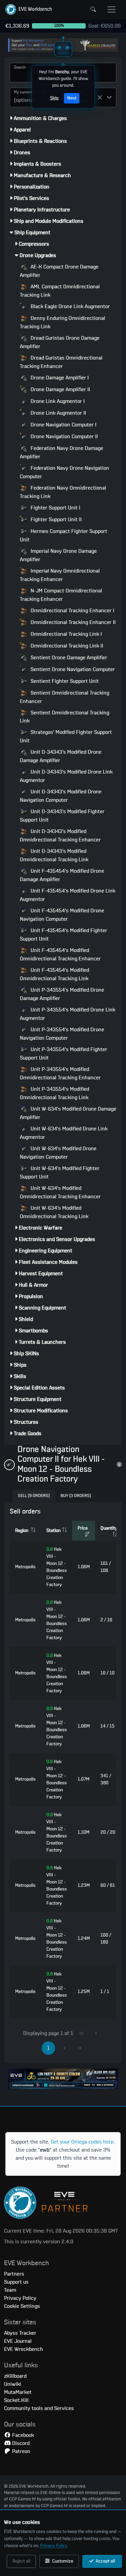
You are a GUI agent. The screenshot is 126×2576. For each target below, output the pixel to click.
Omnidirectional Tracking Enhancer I (72, 611)
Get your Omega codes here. (83, 2142)
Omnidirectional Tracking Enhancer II (72, 622)
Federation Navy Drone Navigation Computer (65, 472)
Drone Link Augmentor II (58, 413)
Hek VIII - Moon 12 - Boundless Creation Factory (57, 1567)
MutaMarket (18, 2392)
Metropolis (25, 1567)
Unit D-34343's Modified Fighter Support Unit (62, 816)
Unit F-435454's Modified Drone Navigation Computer (62, 915)
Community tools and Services (39, 2408)
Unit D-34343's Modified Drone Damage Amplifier (61, 756)
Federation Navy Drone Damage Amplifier (61, 452)
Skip (54, 98)
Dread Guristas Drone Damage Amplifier (60, 342)
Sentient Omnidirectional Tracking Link (65, 717)
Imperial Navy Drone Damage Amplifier (58, 555)
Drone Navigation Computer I (63, 425)
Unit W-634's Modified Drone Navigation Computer (58, 1153)
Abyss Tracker (20, 2333)
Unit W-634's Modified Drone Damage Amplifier (68, 1113)
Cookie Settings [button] (22, 2306)
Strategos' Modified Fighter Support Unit (66, 736)
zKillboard (15, 2376)
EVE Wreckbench (24, 2349)
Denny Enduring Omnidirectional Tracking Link (62, 322)
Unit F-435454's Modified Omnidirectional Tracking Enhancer (60, 954)
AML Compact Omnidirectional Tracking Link (60, 291)
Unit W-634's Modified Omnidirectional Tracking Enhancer (60, 1192)
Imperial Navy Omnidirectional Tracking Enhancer (60, 575)
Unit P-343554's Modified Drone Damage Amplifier (62, 994)
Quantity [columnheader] (109, 1528)
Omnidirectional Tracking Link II (66, 646)
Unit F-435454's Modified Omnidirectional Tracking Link (54, 974)
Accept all (105, 2561)
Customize (62, 2561)
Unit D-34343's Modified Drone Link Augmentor (66, 776)
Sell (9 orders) (34, 1496)
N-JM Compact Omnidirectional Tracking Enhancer (61, 595)
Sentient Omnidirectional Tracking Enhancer (65, 697)
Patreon (20, 2451)
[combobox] (26, 97)
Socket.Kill (16, 2400)
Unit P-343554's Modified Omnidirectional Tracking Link (54, 1093)
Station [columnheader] (53, 1531)
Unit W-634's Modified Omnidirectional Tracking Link (54, 1212)
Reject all (21, 2561)
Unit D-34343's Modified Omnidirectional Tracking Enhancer (60, 836)
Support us (16, 2282)
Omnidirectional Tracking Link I (66, 634)
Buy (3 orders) (76, 1496)
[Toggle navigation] (112, 9)
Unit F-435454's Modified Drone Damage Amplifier (62, 875)
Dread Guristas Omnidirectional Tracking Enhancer (61, 362)
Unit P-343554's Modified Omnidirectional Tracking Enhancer (60, 1073)
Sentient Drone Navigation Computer (72, 669)
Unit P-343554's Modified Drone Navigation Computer (62, 1034)
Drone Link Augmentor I (57, 401)
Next (72, 98)
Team (10, 2290)
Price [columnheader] (83, 1528)
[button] (29, 9)
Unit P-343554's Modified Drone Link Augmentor (68, 1014)
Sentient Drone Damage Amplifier (68, 658)
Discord (20, 2443)
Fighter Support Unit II (55, 520)
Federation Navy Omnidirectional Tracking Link (63, 492)
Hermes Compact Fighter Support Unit (64, 535)
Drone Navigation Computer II (64, 437)
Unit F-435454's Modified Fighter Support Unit (64, 935)
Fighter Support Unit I (55, 508)
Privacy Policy (54, 2546)
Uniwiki (13, 2384)
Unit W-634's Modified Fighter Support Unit (60, 1173)
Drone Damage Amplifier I (59, 378)
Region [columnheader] (22, 1531)
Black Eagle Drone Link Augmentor (70, 306)
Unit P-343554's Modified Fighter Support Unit (64, 1054)
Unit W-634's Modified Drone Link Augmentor (64, 1133)
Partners (14, 2274)
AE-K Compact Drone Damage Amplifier (59, 271)
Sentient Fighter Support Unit (64, 681)
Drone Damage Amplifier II (60, 389)
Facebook (22, 2435)
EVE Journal (18, 2341)
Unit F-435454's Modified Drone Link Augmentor (68, 895)
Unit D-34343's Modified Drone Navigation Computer (61, 796)
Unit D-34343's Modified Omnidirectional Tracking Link (54, 855)
